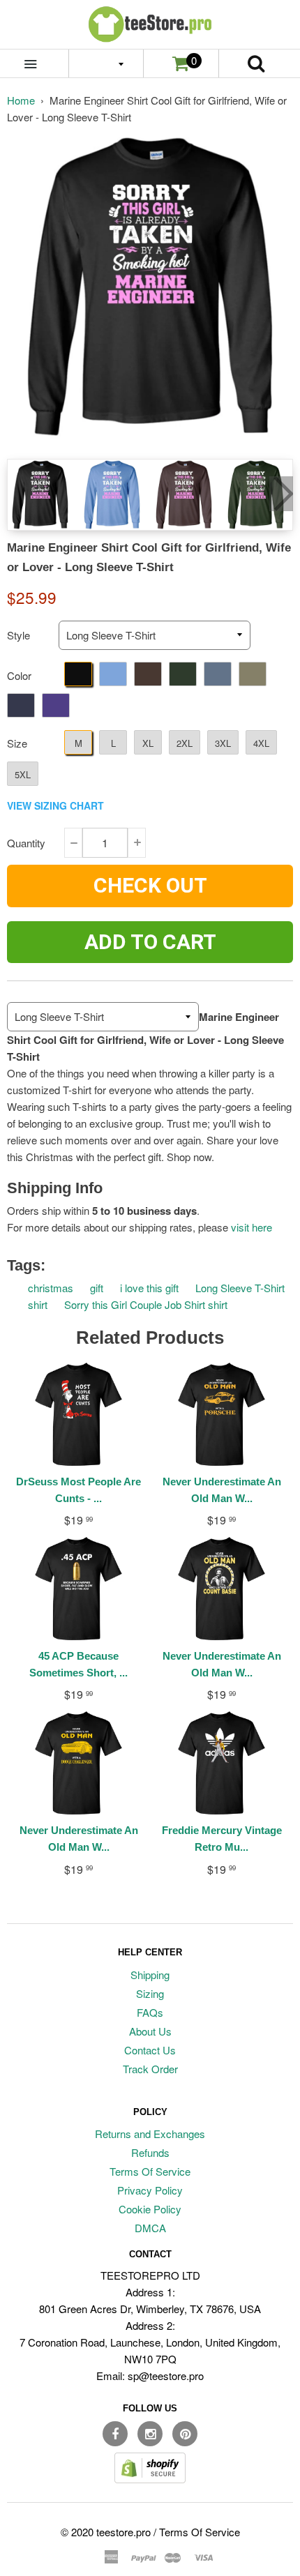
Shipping (150, 1975)
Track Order (150, 2069)
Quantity (26, 843)
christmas (51, 1288)
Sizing (150, 1993)
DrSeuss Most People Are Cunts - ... (78, 1490)
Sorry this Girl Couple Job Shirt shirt (146, 1304)
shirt (38, 1304)
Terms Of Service (150, 2171)
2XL (185, 743)
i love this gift (149, 1288)
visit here (252, 1227)
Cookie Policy (150, 2209)
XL (148, 743)
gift (97, 1288)
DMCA (150, 2228)
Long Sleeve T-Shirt (240, 1288)
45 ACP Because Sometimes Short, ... (78, 1664)
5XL (23, 774)
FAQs (150, 2012)
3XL (223, 743)
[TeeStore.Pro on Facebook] (115, 2434)
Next (281, 494)
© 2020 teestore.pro (106, 2532)
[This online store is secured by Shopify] (150, 2479)
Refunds (150, 2152)
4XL (261, 743)
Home (21, 100)
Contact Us (150, 2050)
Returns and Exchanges (150, 2134)
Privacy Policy (150, 2190)
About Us (150, 2031)
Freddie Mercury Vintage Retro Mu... (222, 1839)
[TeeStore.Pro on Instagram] (150, 2434)
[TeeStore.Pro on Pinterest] (185, 2434)
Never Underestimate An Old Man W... (222, 1490)
